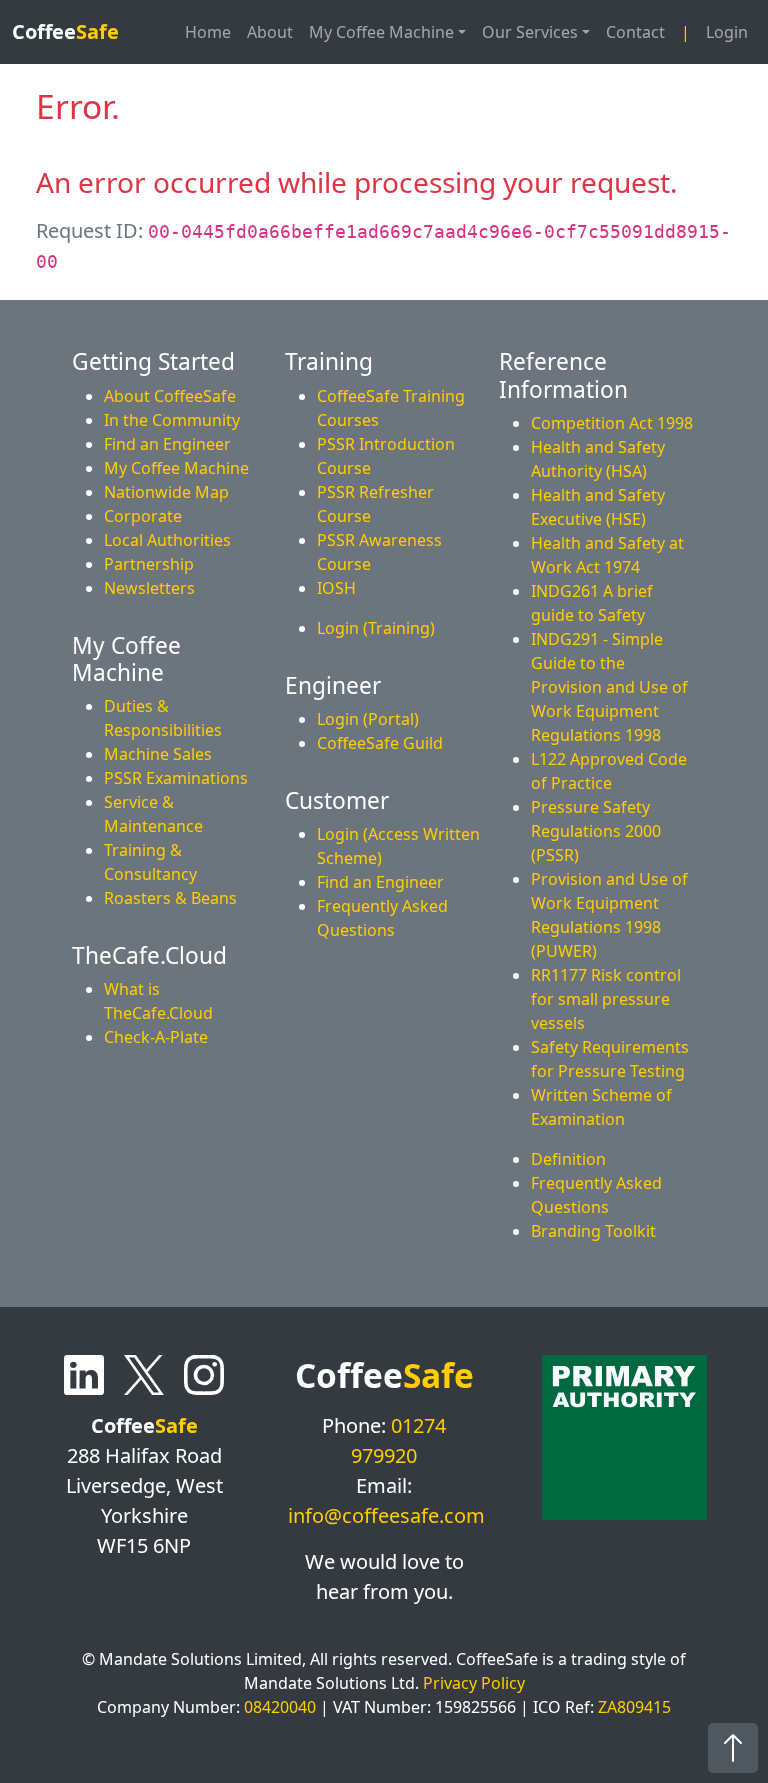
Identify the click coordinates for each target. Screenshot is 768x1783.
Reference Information (563, 375)
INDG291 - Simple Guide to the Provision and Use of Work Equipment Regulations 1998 (609, 687)
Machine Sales (158, 754)
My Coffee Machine (176, 468)
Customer (337, 800)
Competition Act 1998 (612, 423)
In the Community (172, 420)
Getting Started (153, 361)
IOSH (336, 588)
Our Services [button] (530, 32)
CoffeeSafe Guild (380, 743)
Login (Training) (376, 628)
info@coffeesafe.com (386, 1515)
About (270, 32)
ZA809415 (634, 1707)
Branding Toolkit (593, 1231)
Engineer (333, 685)
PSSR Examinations (176, 778)
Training (329, 361)
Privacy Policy (474, 1683)
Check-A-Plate (156, 1037)
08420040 (280, 1707)
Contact (635, 32)
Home (208, 32)
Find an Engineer (167, 444)
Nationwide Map (166, 492)
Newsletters (149, 588)
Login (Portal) (368, 719)
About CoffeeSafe (170, 396)
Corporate (143, 516)
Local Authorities (167, 540)
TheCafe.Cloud (149, 955)
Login (727, 32)
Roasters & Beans (170, 898)
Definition (568, 1159)
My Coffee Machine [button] (381, 32)
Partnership (149, 564)
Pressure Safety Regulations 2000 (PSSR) (596, 831)
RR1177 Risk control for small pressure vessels (606, 999)
